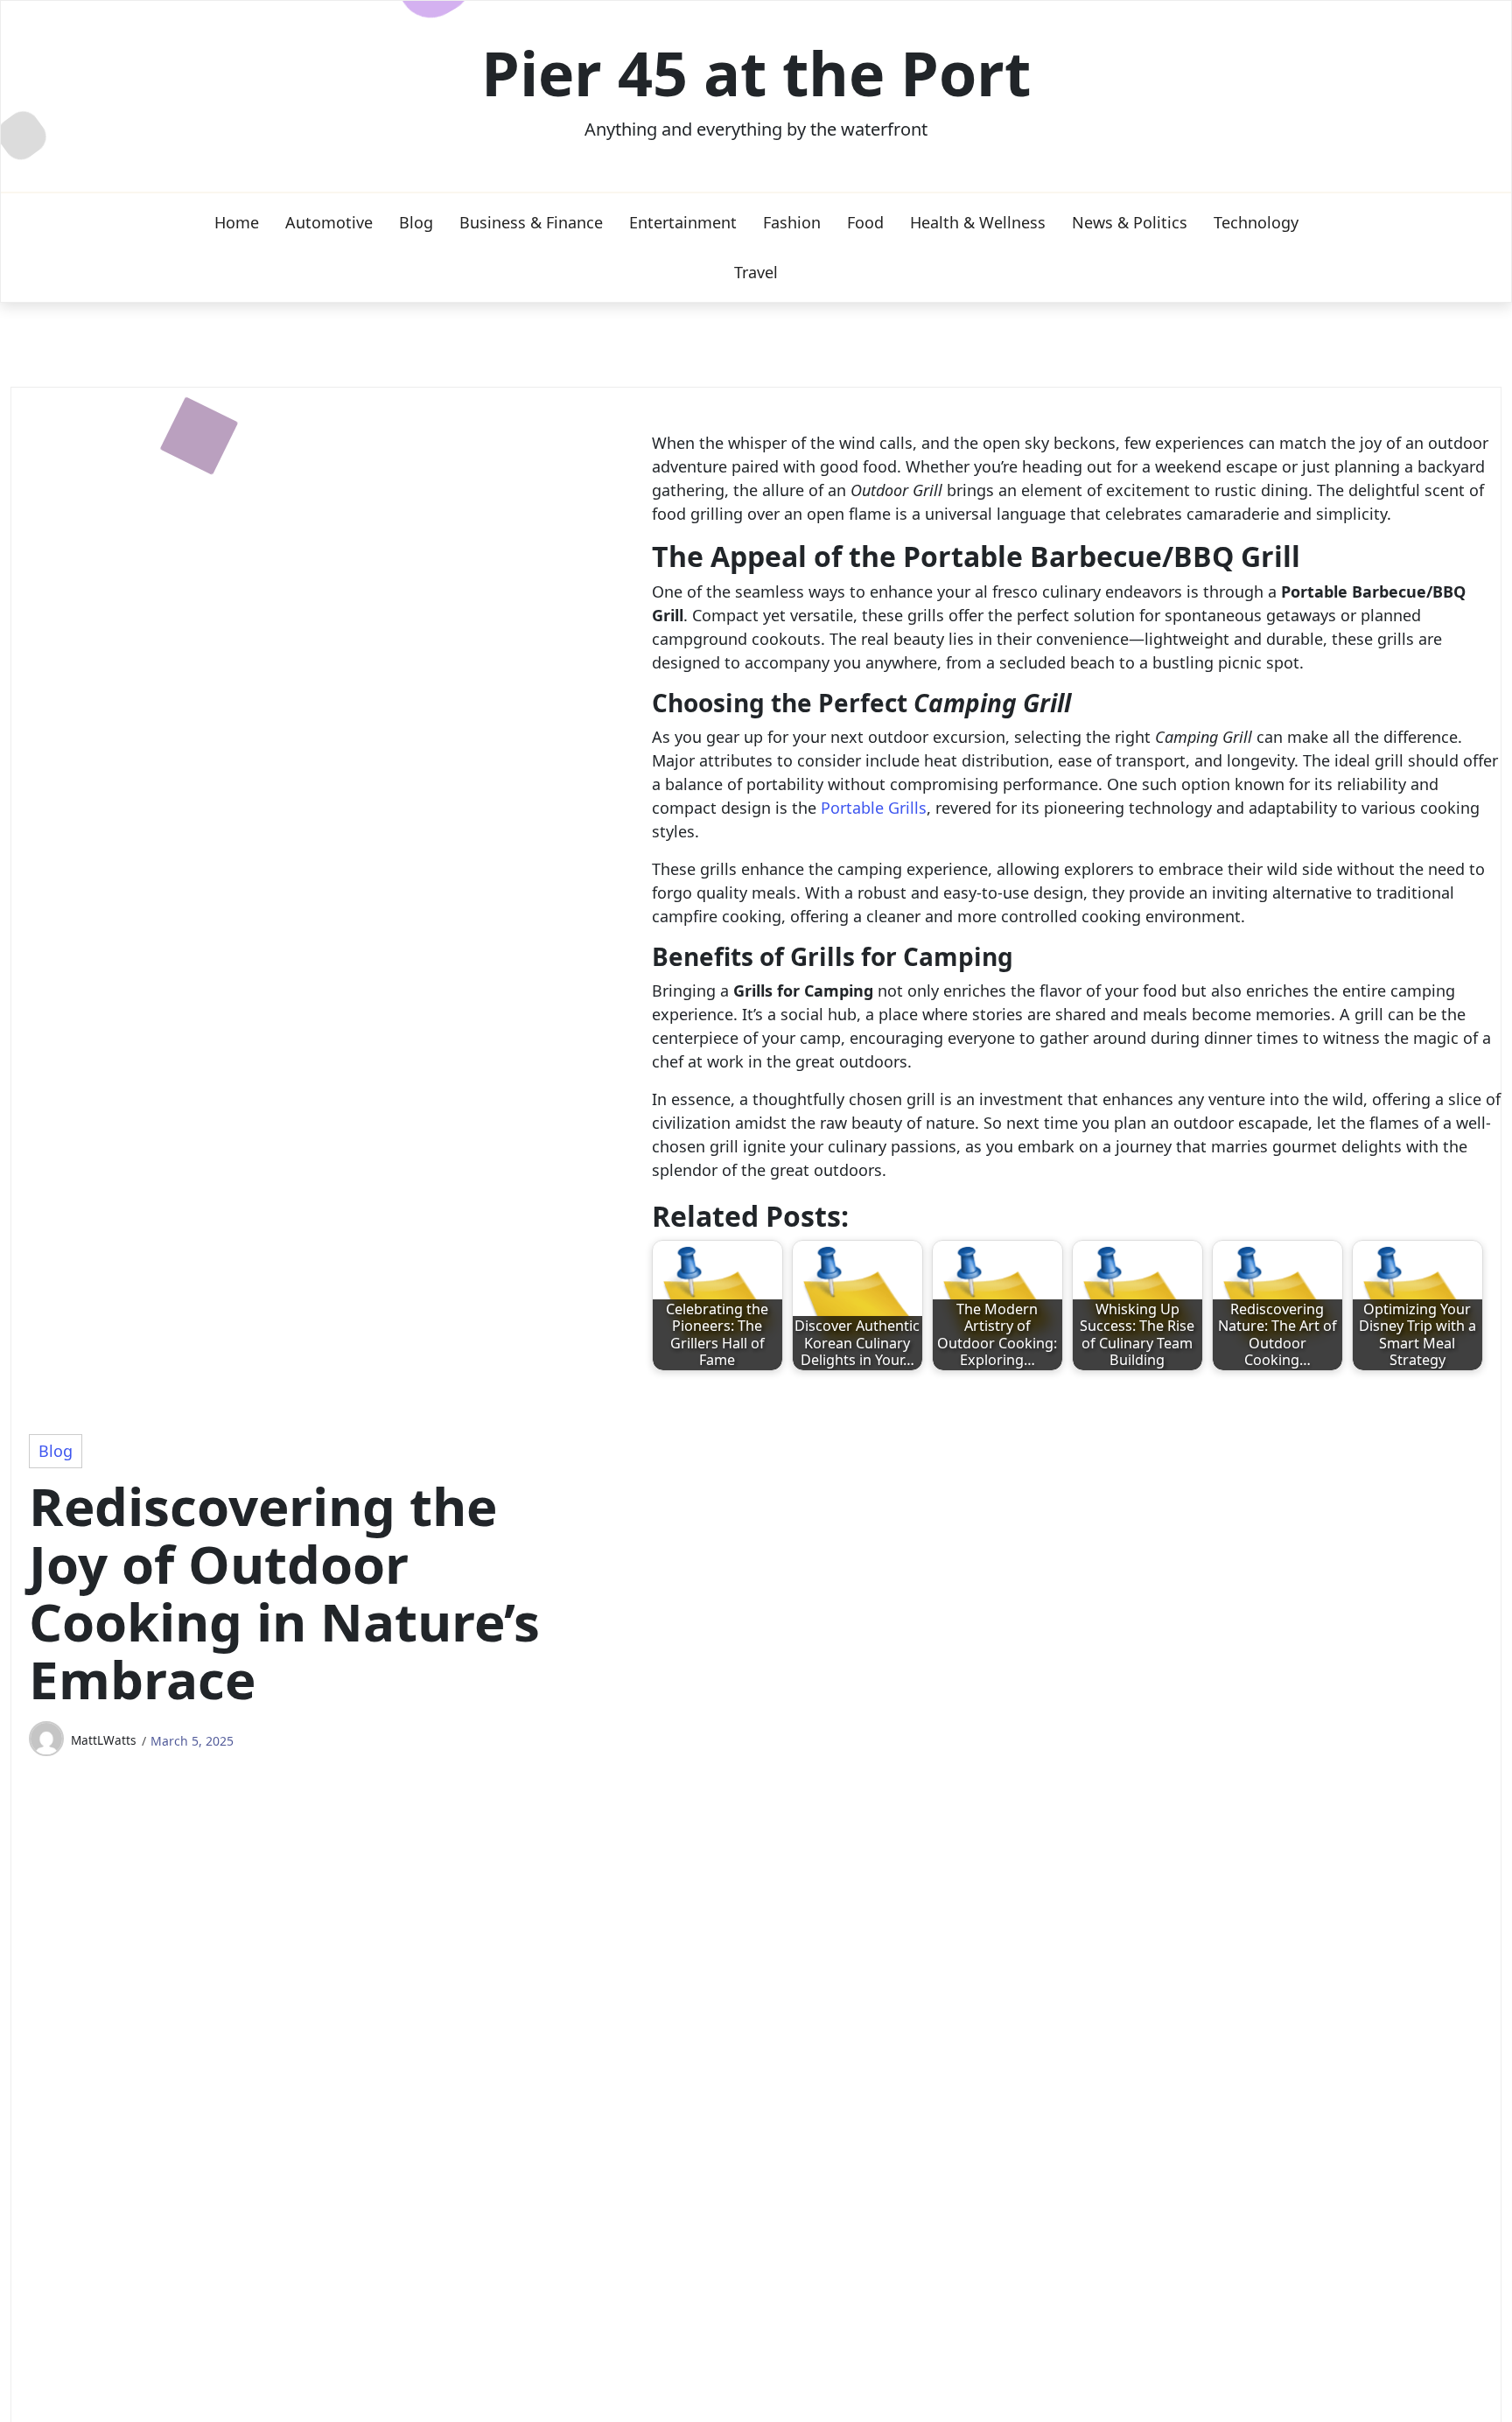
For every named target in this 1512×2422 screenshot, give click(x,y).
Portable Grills (874, 808)
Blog (416, 222)
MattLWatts (104, 1740)
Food (865, 222)
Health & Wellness (978, 222)
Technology (1256, 222)
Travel (756, 272)
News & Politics (1130, 222)
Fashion (792, 222)
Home (237, 222)
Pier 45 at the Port (756, 73)
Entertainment (683, 222)
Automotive (329, 222)
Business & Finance (531, 222)
